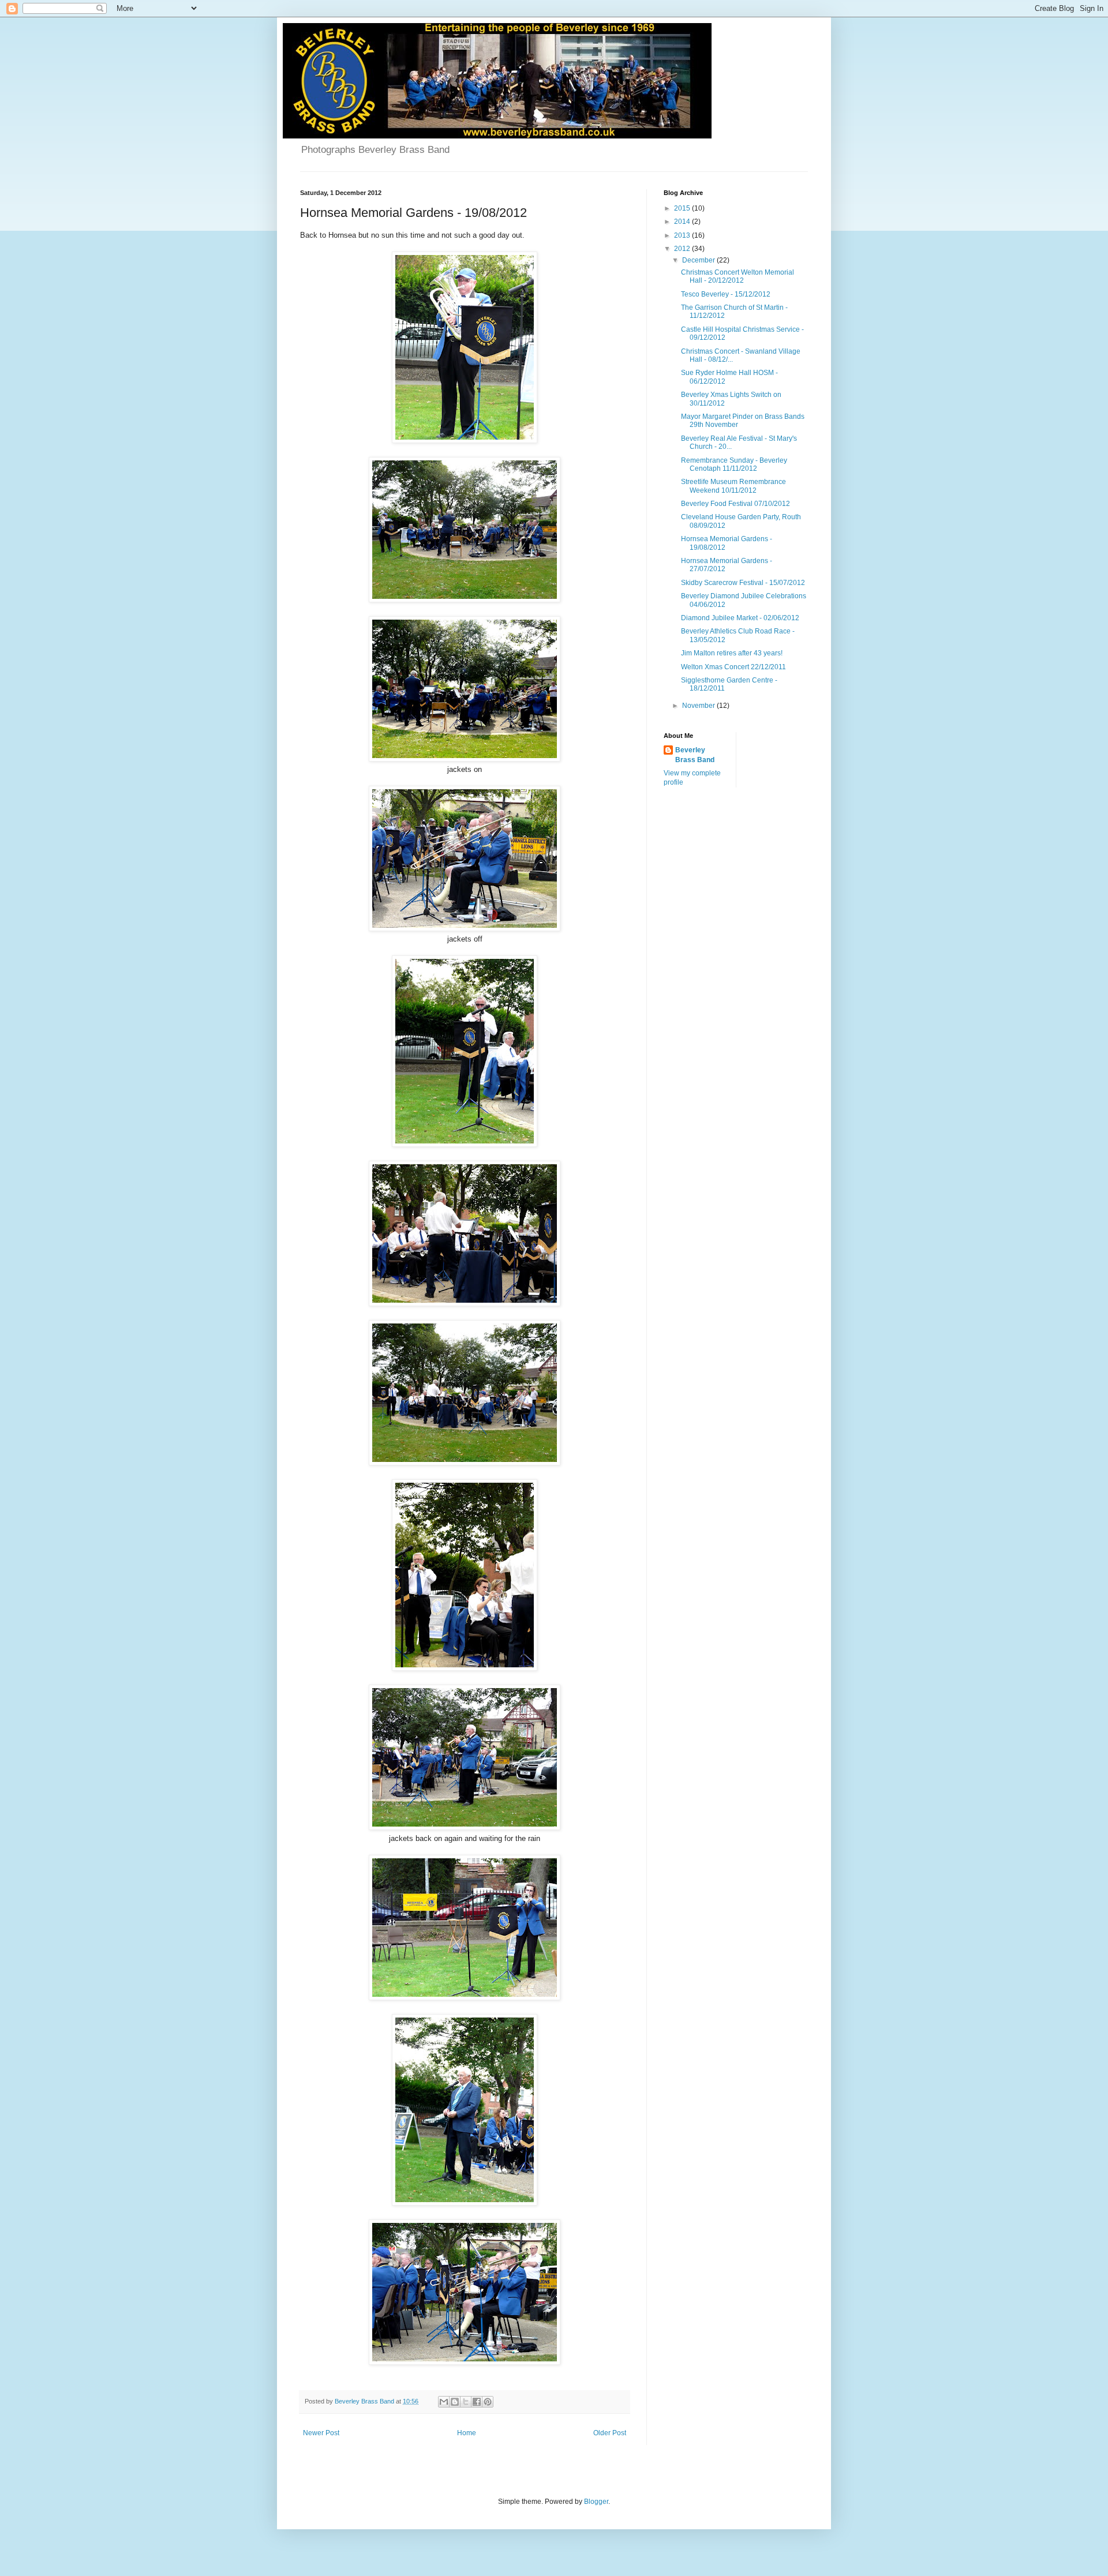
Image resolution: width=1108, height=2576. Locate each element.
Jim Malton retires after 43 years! (732, 653)
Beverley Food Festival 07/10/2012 (735, 504)
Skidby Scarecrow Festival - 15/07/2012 (743, 583)
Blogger (596, 2502)
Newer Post (321, 2433)
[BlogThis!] (455, 2402)
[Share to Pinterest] (488, 2402)
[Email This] (444, 2402)
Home (467, 2433)
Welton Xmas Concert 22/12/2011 (733, 667)
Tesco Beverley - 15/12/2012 (726, 294)
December (699, 260)
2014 (683, 222)
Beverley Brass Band (695, 755)
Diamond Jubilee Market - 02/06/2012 (740, 618)
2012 (683, 249)
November (699, 706)
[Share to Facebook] (477, 2402)
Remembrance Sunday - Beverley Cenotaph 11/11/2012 (734, 464)
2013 (683, 235)
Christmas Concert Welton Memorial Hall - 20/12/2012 (738, 276)
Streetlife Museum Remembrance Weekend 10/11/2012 (733, 486)
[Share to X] (466, 2402)
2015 (683, 208)
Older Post (610, 2433)
